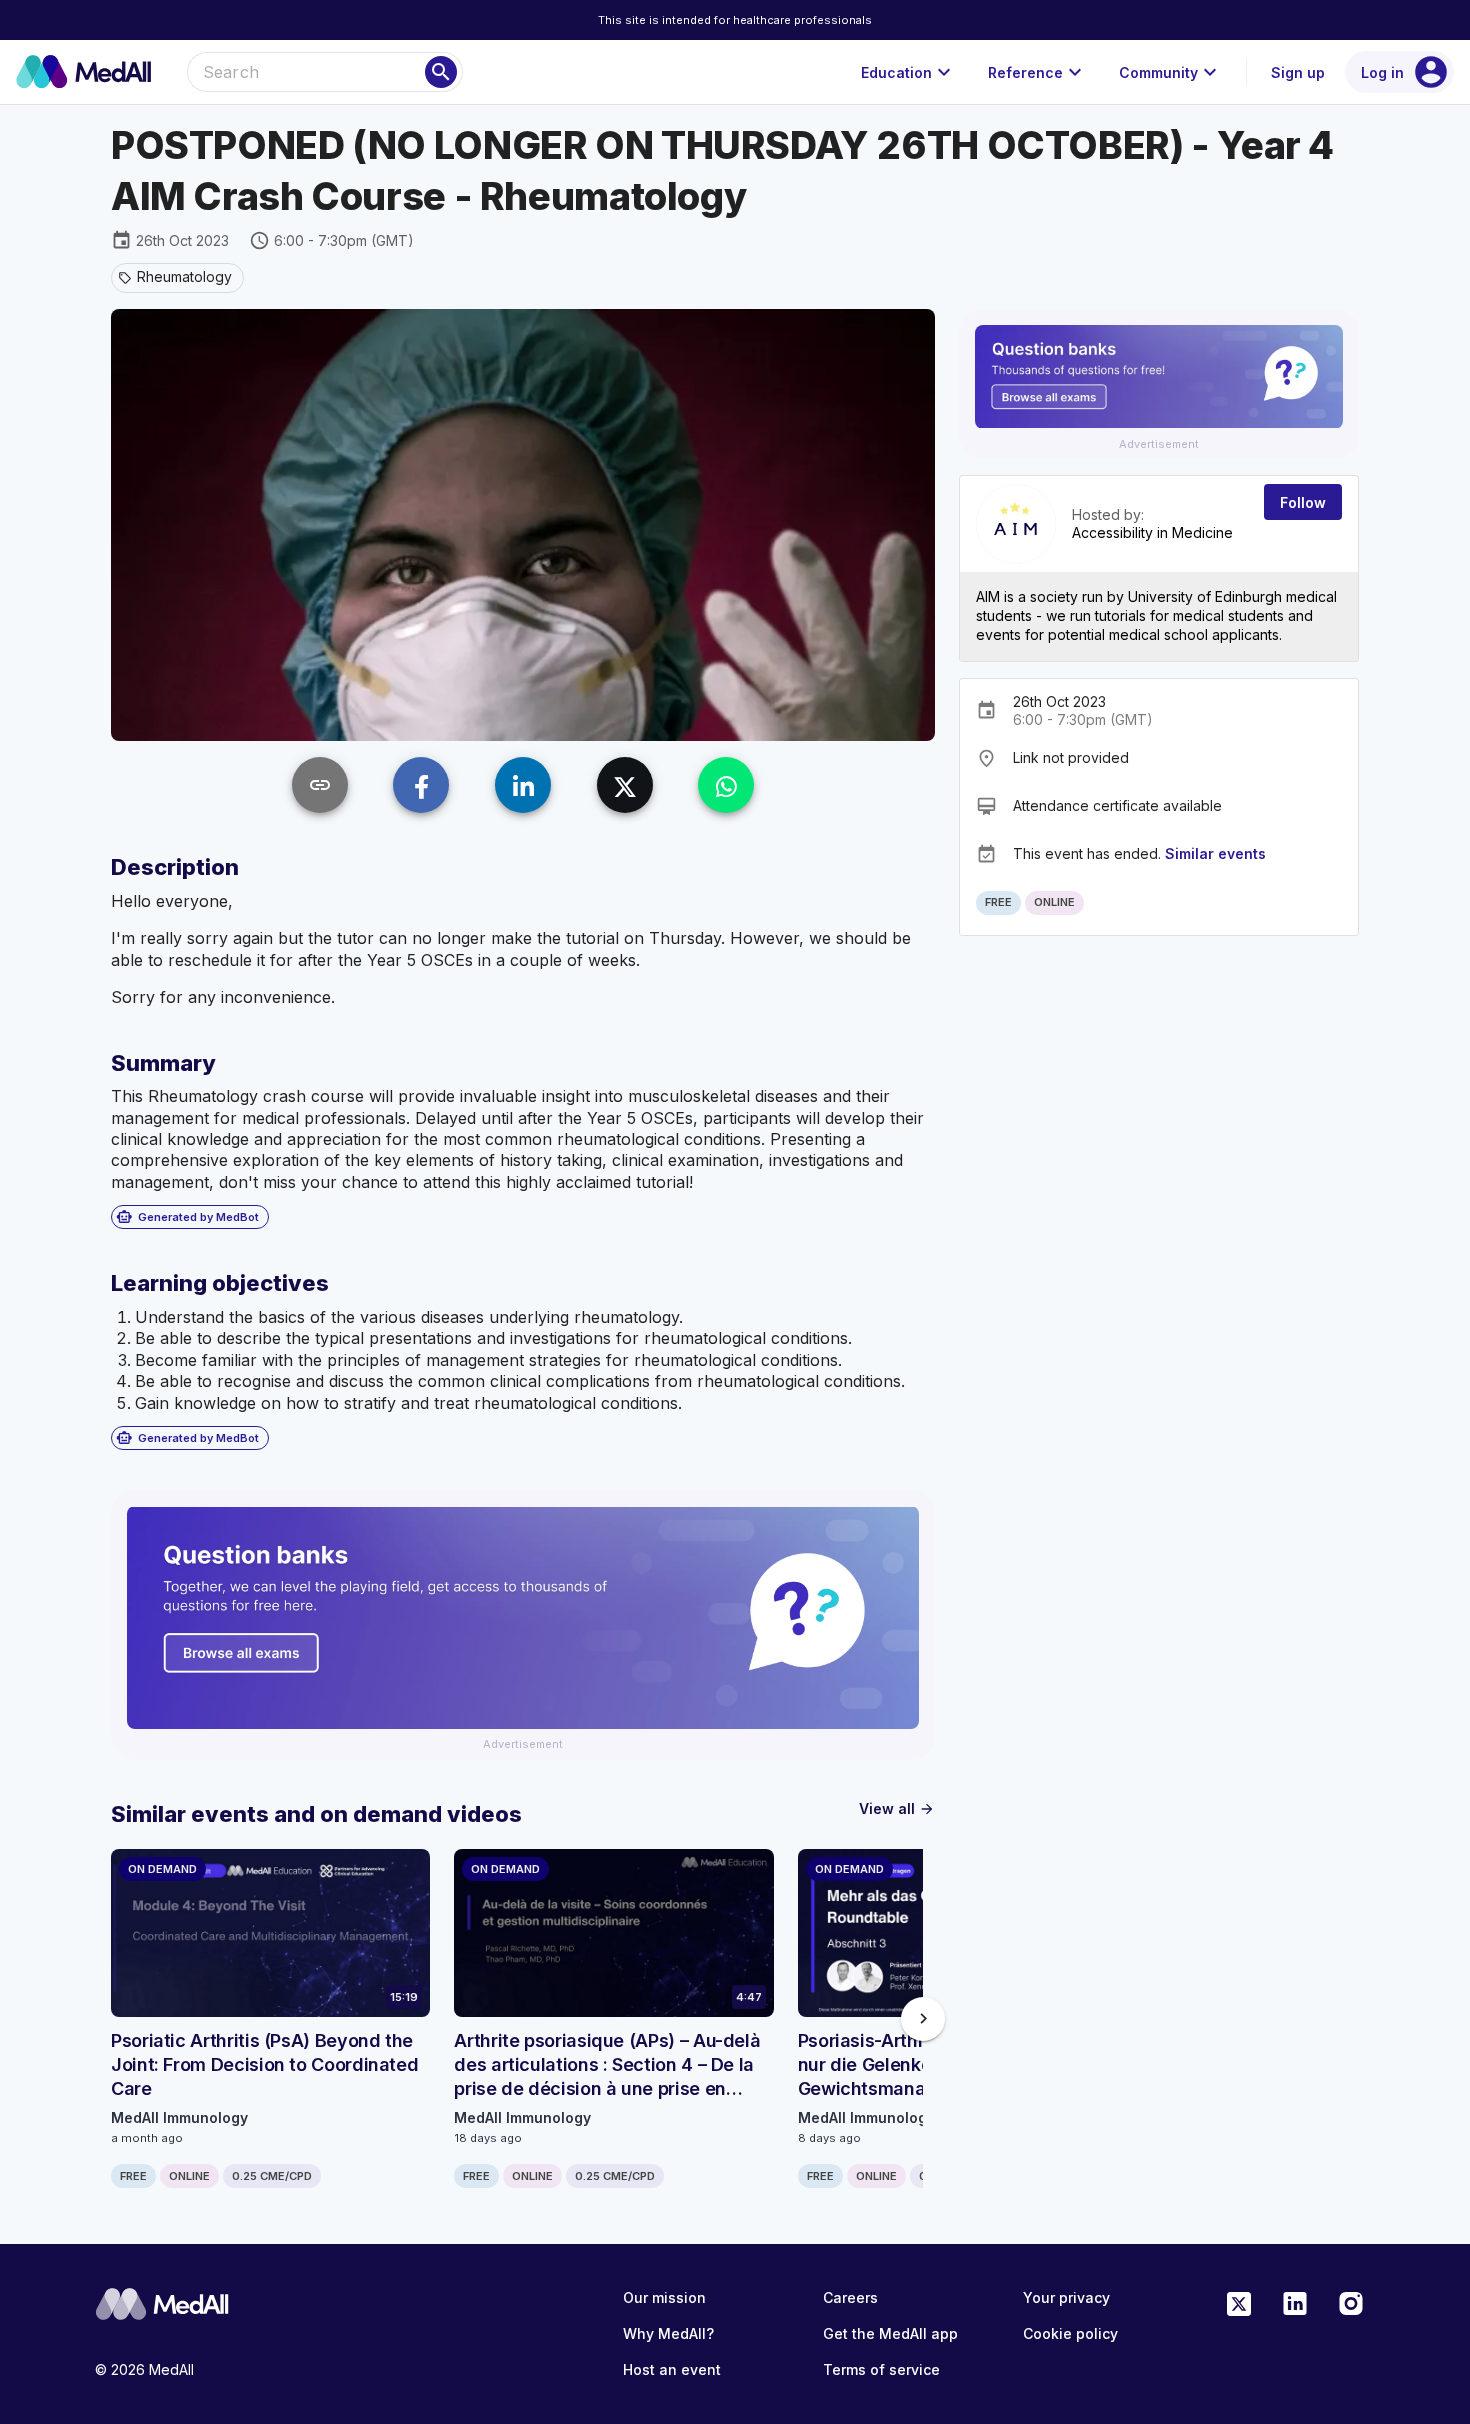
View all (897, 1808)
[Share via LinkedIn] (523, 785)
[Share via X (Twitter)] (625, 785)
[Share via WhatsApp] (726, 785)
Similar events (1215, 853)
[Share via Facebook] (421, 785)
